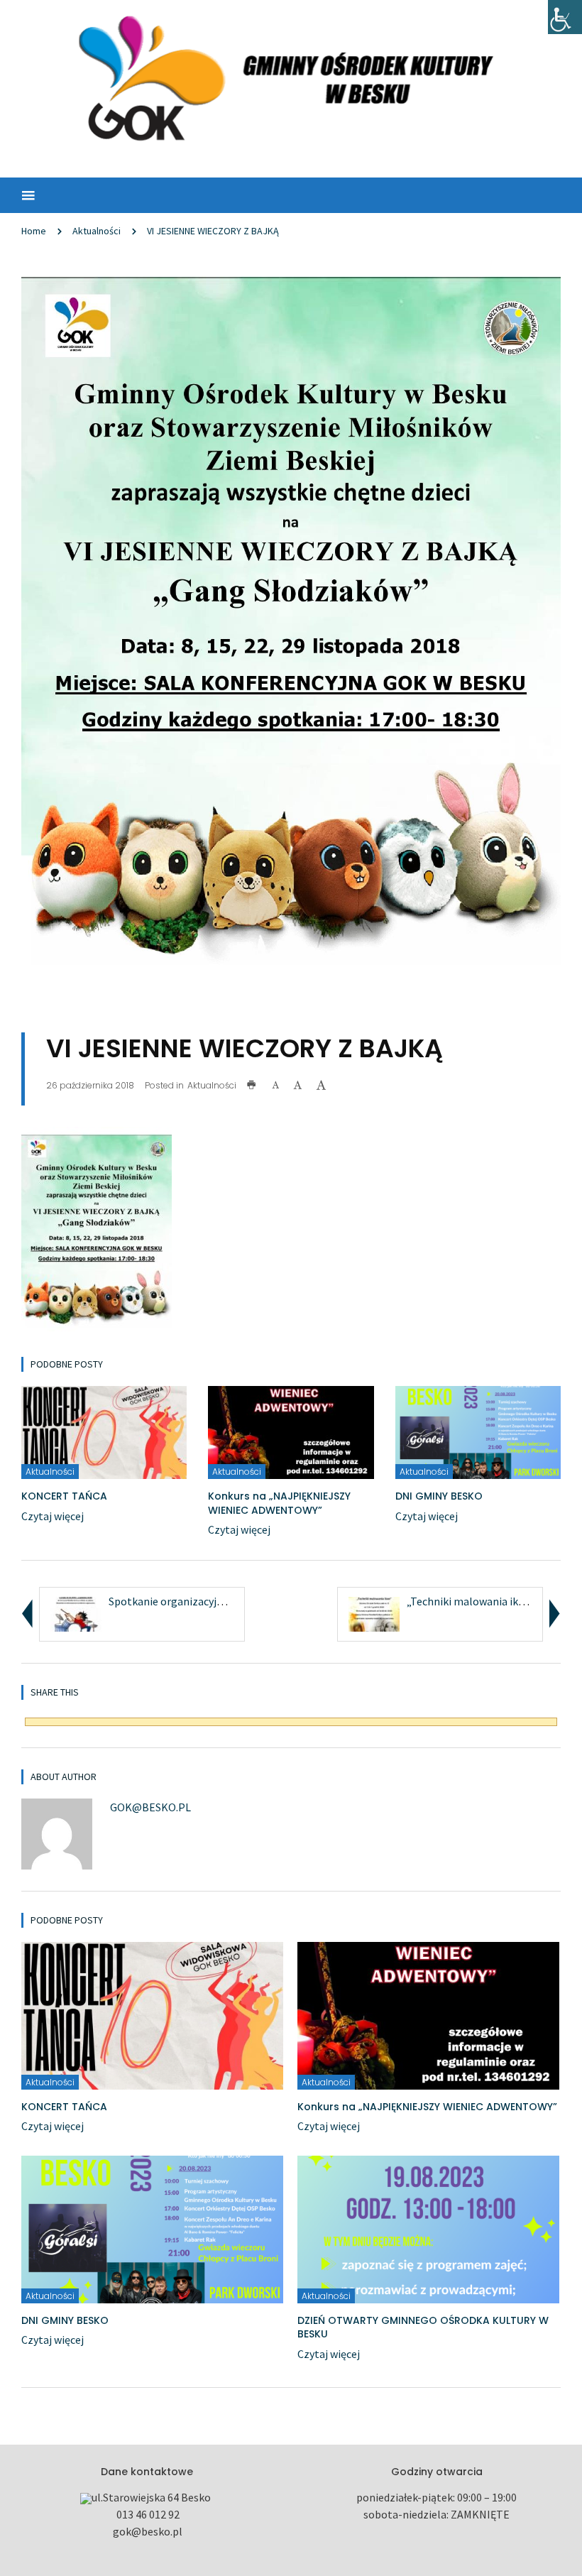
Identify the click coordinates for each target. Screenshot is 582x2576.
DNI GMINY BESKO (439, 1496)
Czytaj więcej (53, 1516)
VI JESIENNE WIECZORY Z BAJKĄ (213, 231)
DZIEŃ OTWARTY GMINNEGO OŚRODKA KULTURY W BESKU (423, 2327)
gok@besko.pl (150, 1807)
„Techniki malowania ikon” (471, 1601)
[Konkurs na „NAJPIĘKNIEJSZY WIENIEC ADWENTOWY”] (291, 1431)
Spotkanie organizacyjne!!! (173, 1601)
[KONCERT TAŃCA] (104, 1431)
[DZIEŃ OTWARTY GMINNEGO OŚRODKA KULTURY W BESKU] (428, 2228)
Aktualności (97, 231)
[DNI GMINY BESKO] (478, 1431)
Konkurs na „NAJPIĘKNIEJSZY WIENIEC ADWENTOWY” (279, 1503)
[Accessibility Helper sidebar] (565, 17)
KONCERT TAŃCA (64, 1496)
